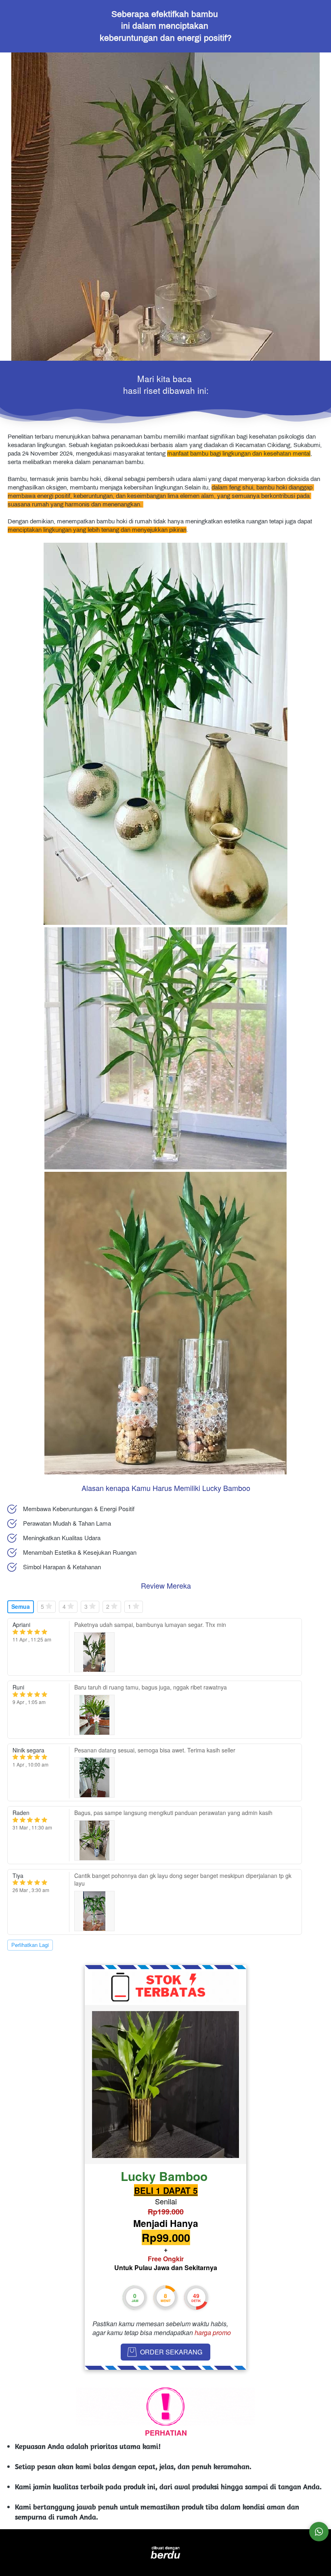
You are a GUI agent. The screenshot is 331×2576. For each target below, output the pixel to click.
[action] (319, 2532)
